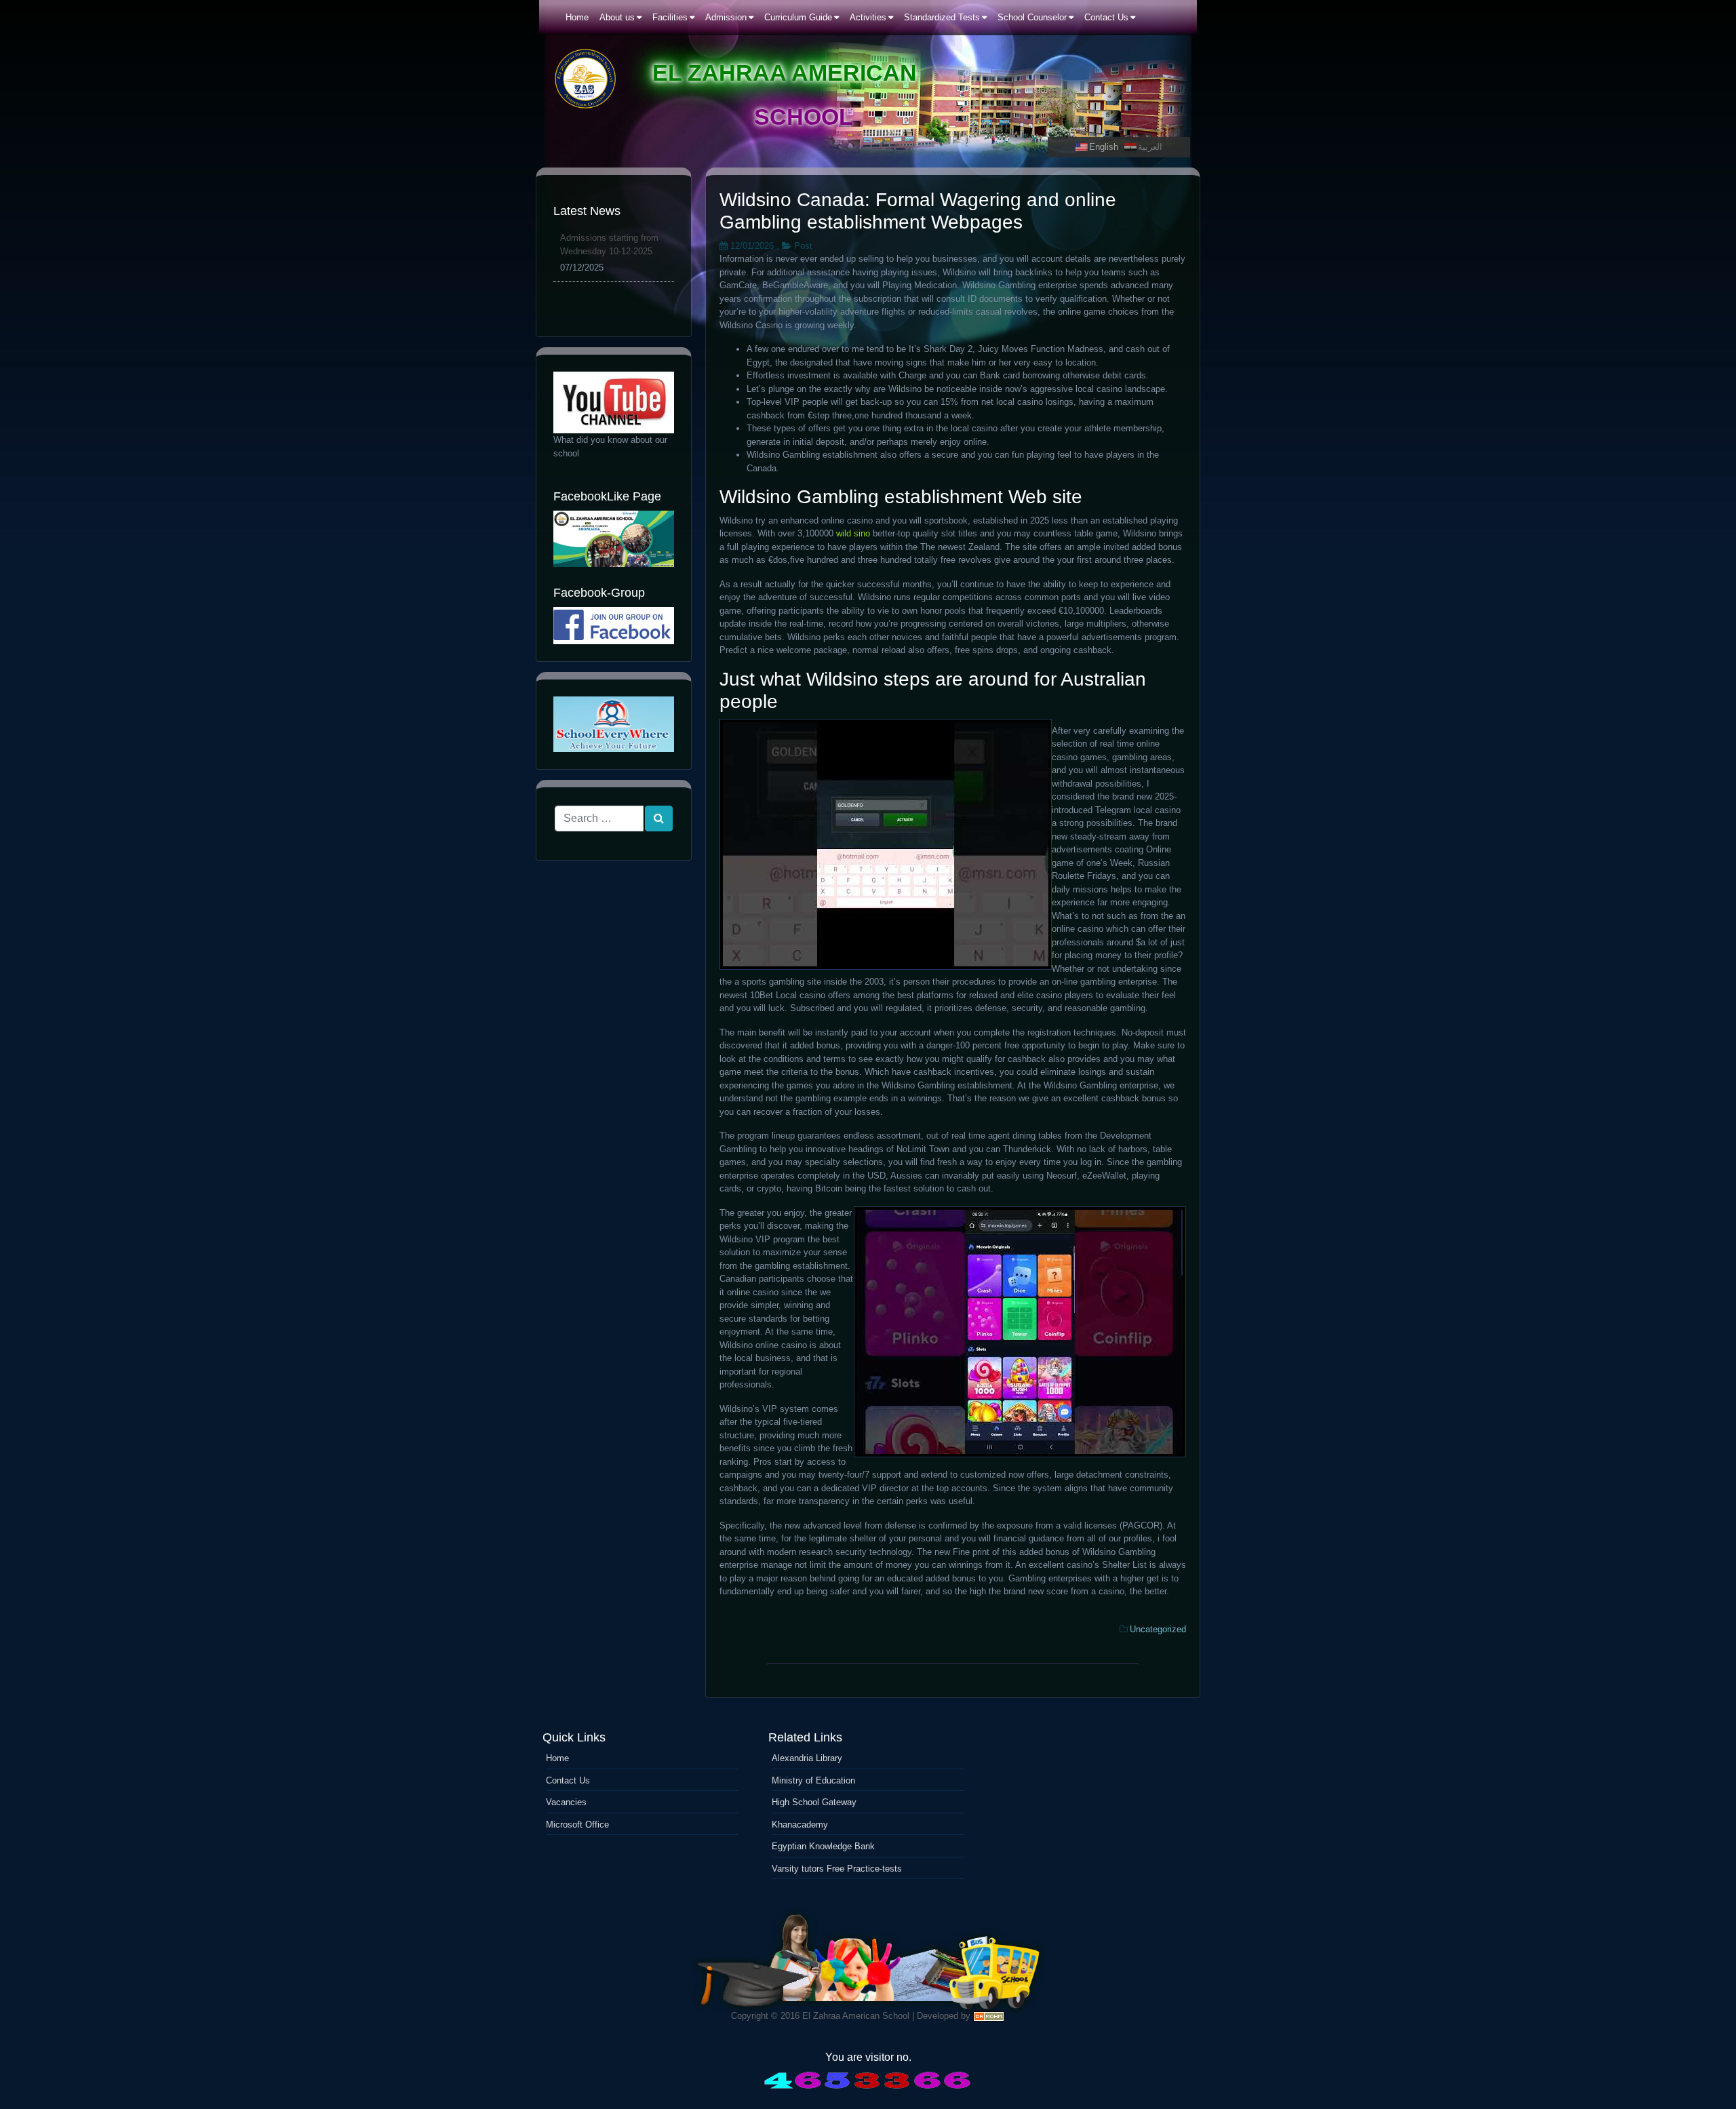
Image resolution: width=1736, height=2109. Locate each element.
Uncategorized (1158, 1629)
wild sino (853, 533)
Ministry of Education (813, 1780)
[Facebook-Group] (614, 626)
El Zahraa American (785, 73)
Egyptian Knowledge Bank (823, 1846)
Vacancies (566, 1802)
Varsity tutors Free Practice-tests (837, 1869)
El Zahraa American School (856, 2016)
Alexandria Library (807, 1758)
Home (557, 1758)
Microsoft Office (577, 1825)
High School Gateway (814, 1802)
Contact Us (568, 1780)
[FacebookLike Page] (614, 539)
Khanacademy (800, 1825)
